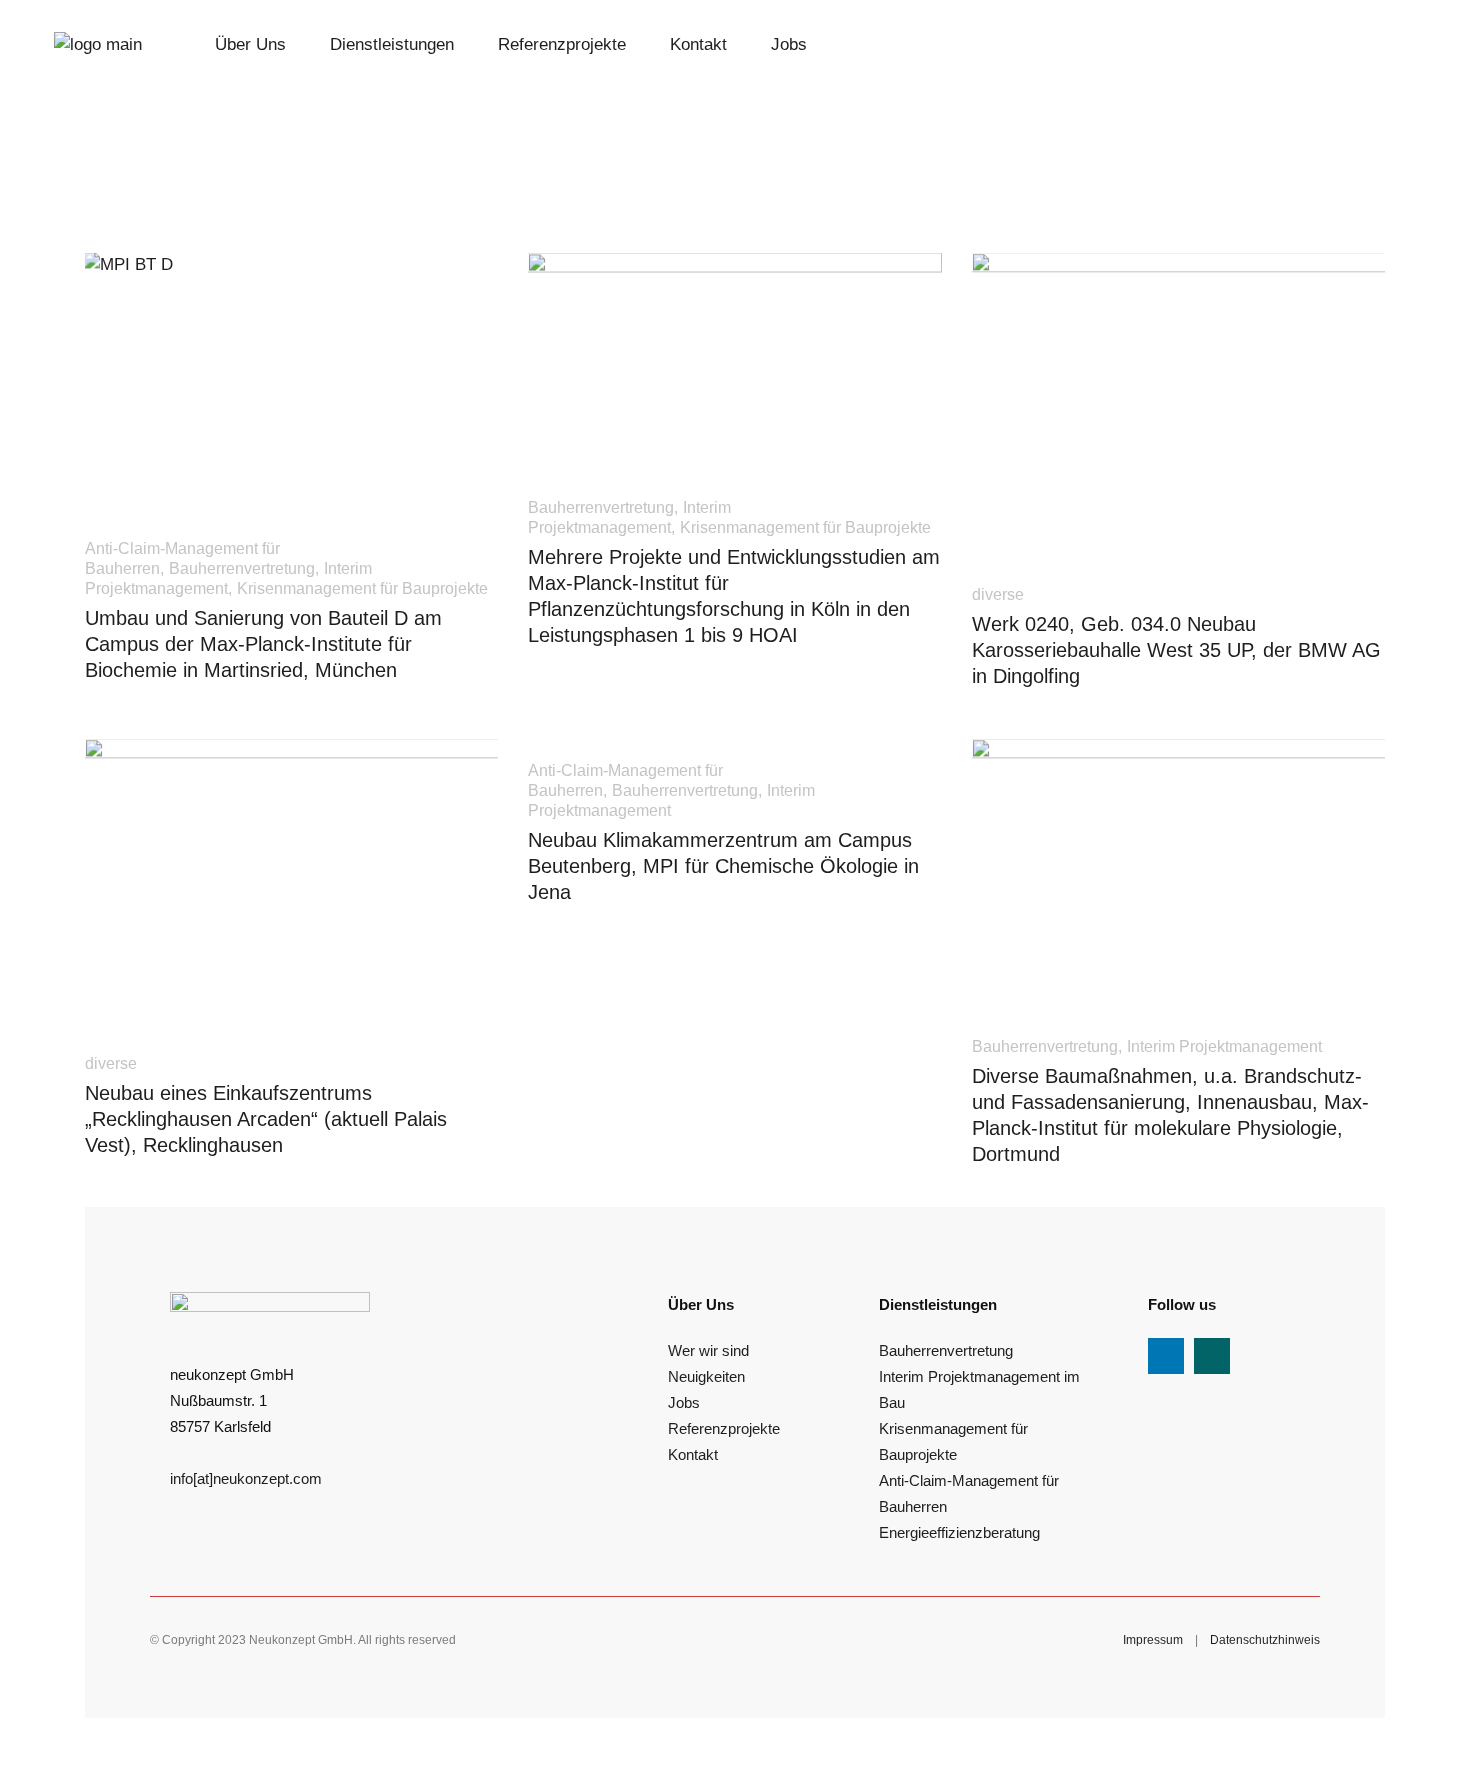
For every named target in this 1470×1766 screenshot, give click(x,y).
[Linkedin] (1166, 1356)
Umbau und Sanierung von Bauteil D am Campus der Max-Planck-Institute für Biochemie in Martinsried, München (263, 644)
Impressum (1153, 1640)
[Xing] (1212, 1356)
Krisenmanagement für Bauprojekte (362, 588)
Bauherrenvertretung (242, 568)
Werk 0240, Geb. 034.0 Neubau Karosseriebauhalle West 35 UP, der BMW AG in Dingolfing (1176, 650)
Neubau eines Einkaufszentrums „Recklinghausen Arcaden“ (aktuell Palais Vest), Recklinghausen (266, 1119)
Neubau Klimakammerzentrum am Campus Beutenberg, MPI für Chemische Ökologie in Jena (723, 866)
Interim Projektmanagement (1224, 1046)
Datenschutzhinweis (1265, 1640)
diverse (998, 594)
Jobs (684, 1402)
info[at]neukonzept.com (246, 1478)
